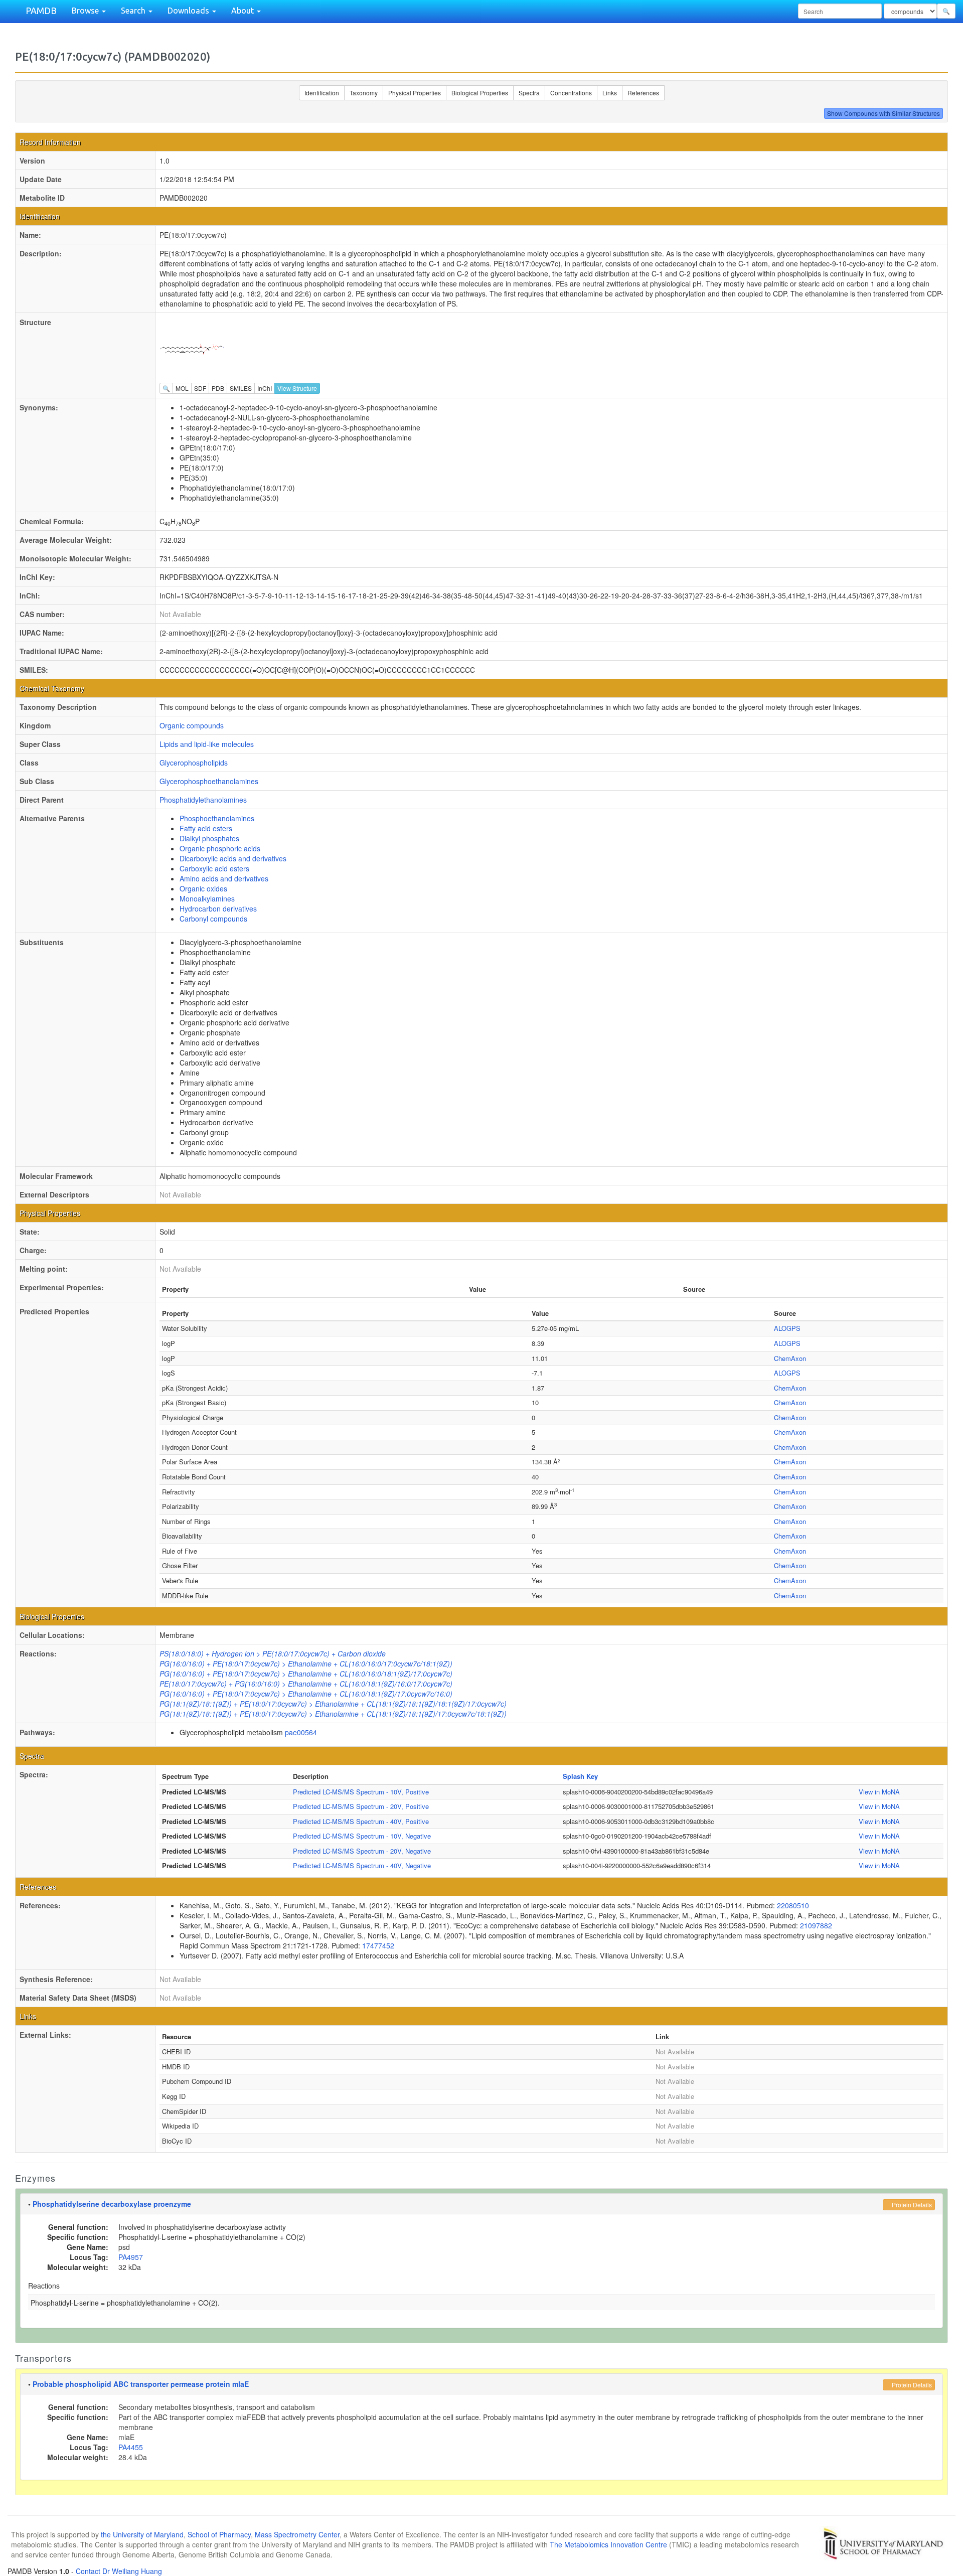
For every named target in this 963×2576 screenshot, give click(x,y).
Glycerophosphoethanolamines (209, 781)
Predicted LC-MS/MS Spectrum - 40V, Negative (362, 1865)
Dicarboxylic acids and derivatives (233, 858)
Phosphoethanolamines (217, 818)
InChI (265, 388)
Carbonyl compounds (213, 919)
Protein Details (911, 2205)
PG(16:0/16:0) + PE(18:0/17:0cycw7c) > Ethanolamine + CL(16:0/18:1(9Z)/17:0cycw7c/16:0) (306, 1694)
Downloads (189, 11)
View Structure (297, 388)
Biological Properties (480, 93)
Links (610, 93)
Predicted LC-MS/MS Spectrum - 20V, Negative (362, 1851)
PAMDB (41, 11)
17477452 (378, 1945)
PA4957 (131, 2257)
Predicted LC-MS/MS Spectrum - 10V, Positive (361, 1792)
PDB (218, 388)
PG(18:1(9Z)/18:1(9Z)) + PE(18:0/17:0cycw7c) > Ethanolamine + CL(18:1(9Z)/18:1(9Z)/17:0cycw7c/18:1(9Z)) (333, 1714)
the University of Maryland (142, 2534)
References (643, 93)
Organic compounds (192, 725)
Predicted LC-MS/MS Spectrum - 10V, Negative (362, 1836)
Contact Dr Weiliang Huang (119, 2571)
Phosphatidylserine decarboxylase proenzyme (112, 2204)
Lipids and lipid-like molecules (207, 744)
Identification (322, 93)
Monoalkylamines (207, 898)
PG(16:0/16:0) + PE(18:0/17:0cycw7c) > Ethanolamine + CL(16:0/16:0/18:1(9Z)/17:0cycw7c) (306, 1674)
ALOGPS (787, 1328)
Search (134, 11)
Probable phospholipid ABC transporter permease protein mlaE (141, 2384)
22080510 (793, 1905)
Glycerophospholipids (194, 763)
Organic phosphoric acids (220, 848)
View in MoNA (879, 1792)
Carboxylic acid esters (214, 868)
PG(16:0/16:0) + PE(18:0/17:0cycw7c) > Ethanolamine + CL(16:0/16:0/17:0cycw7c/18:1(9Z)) (306, 1663)
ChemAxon (790, 1358)
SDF (200, 388)
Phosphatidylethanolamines (203, 800)
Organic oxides (203, 888)
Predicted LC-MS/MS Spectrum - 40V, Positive (361, 1821)
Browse (86, 11)
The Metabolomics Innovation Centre (608, 2544)
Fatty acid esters (206, 828)
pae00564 (301, 1732)
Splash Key (580, 1776)
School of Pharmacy (219, 2534)
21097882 (816, 1925)
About (244, 11)
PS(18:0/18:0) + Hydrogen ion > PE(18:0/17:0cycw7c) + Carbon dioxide (273, 1653)
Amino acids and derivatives (224, 878)
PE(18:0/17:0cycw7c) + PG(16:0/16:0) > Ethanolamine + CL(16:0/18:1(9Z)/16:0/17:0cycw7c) (306, 1684)
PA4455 (131, 2447)
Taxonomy (364, 93)
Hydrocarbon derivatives (218, 908)
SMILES (241, 388)
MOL (182, 388)
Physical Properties (415, 93)
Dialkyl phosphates (209, 838)
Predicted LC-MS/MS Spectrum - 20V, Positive (361, 1806)
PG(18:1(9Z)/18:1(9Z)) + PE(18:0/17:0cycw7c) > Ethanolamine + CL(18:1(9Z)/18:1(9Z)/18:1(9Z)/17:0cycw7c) (333, 1704)
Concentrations (571, 93)
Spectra (529, 93)
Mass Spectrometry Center (297, 2534)
